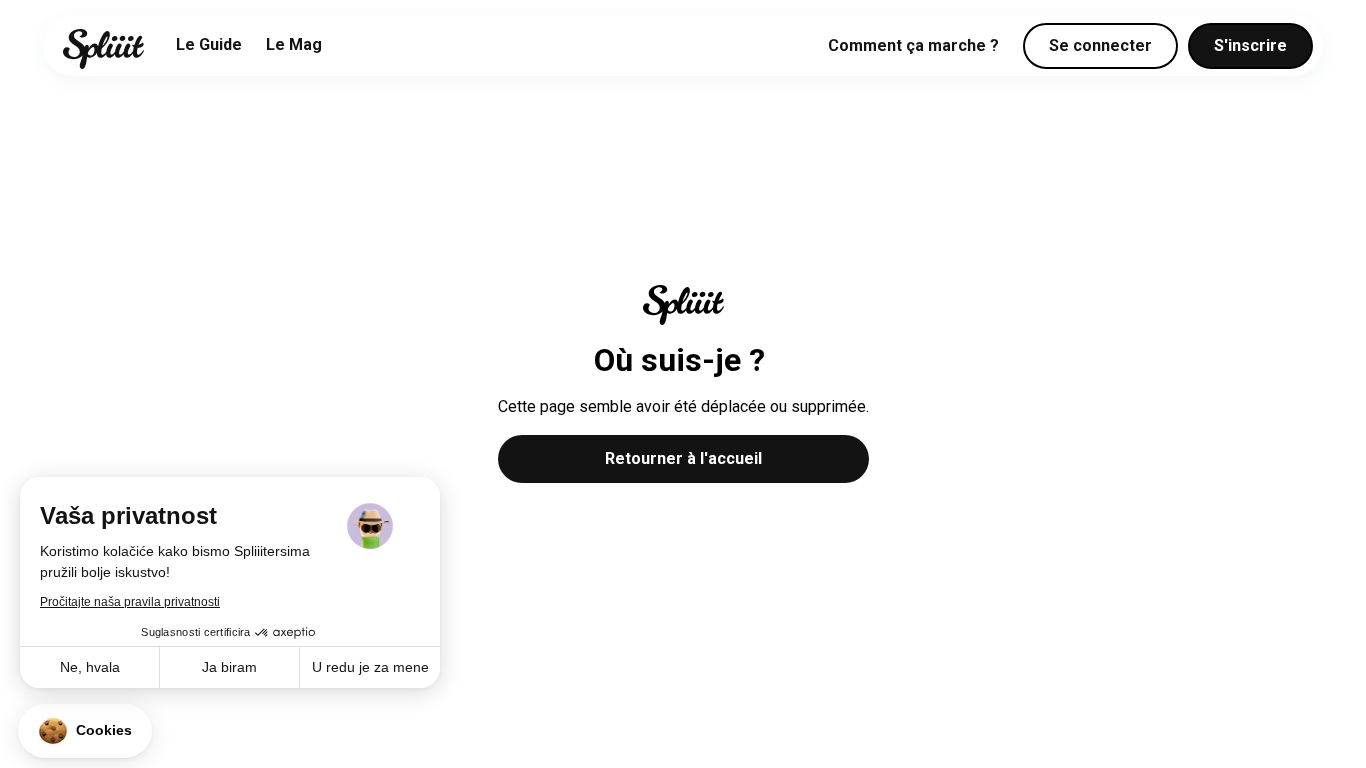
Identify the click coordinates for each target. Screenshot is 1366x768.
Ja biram (229, 667)
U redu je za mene (370, 667)
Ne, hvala (90, 667)
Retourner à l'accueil (683, 458)
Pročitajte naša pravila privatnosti (130, 602)
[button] (85, 731)
